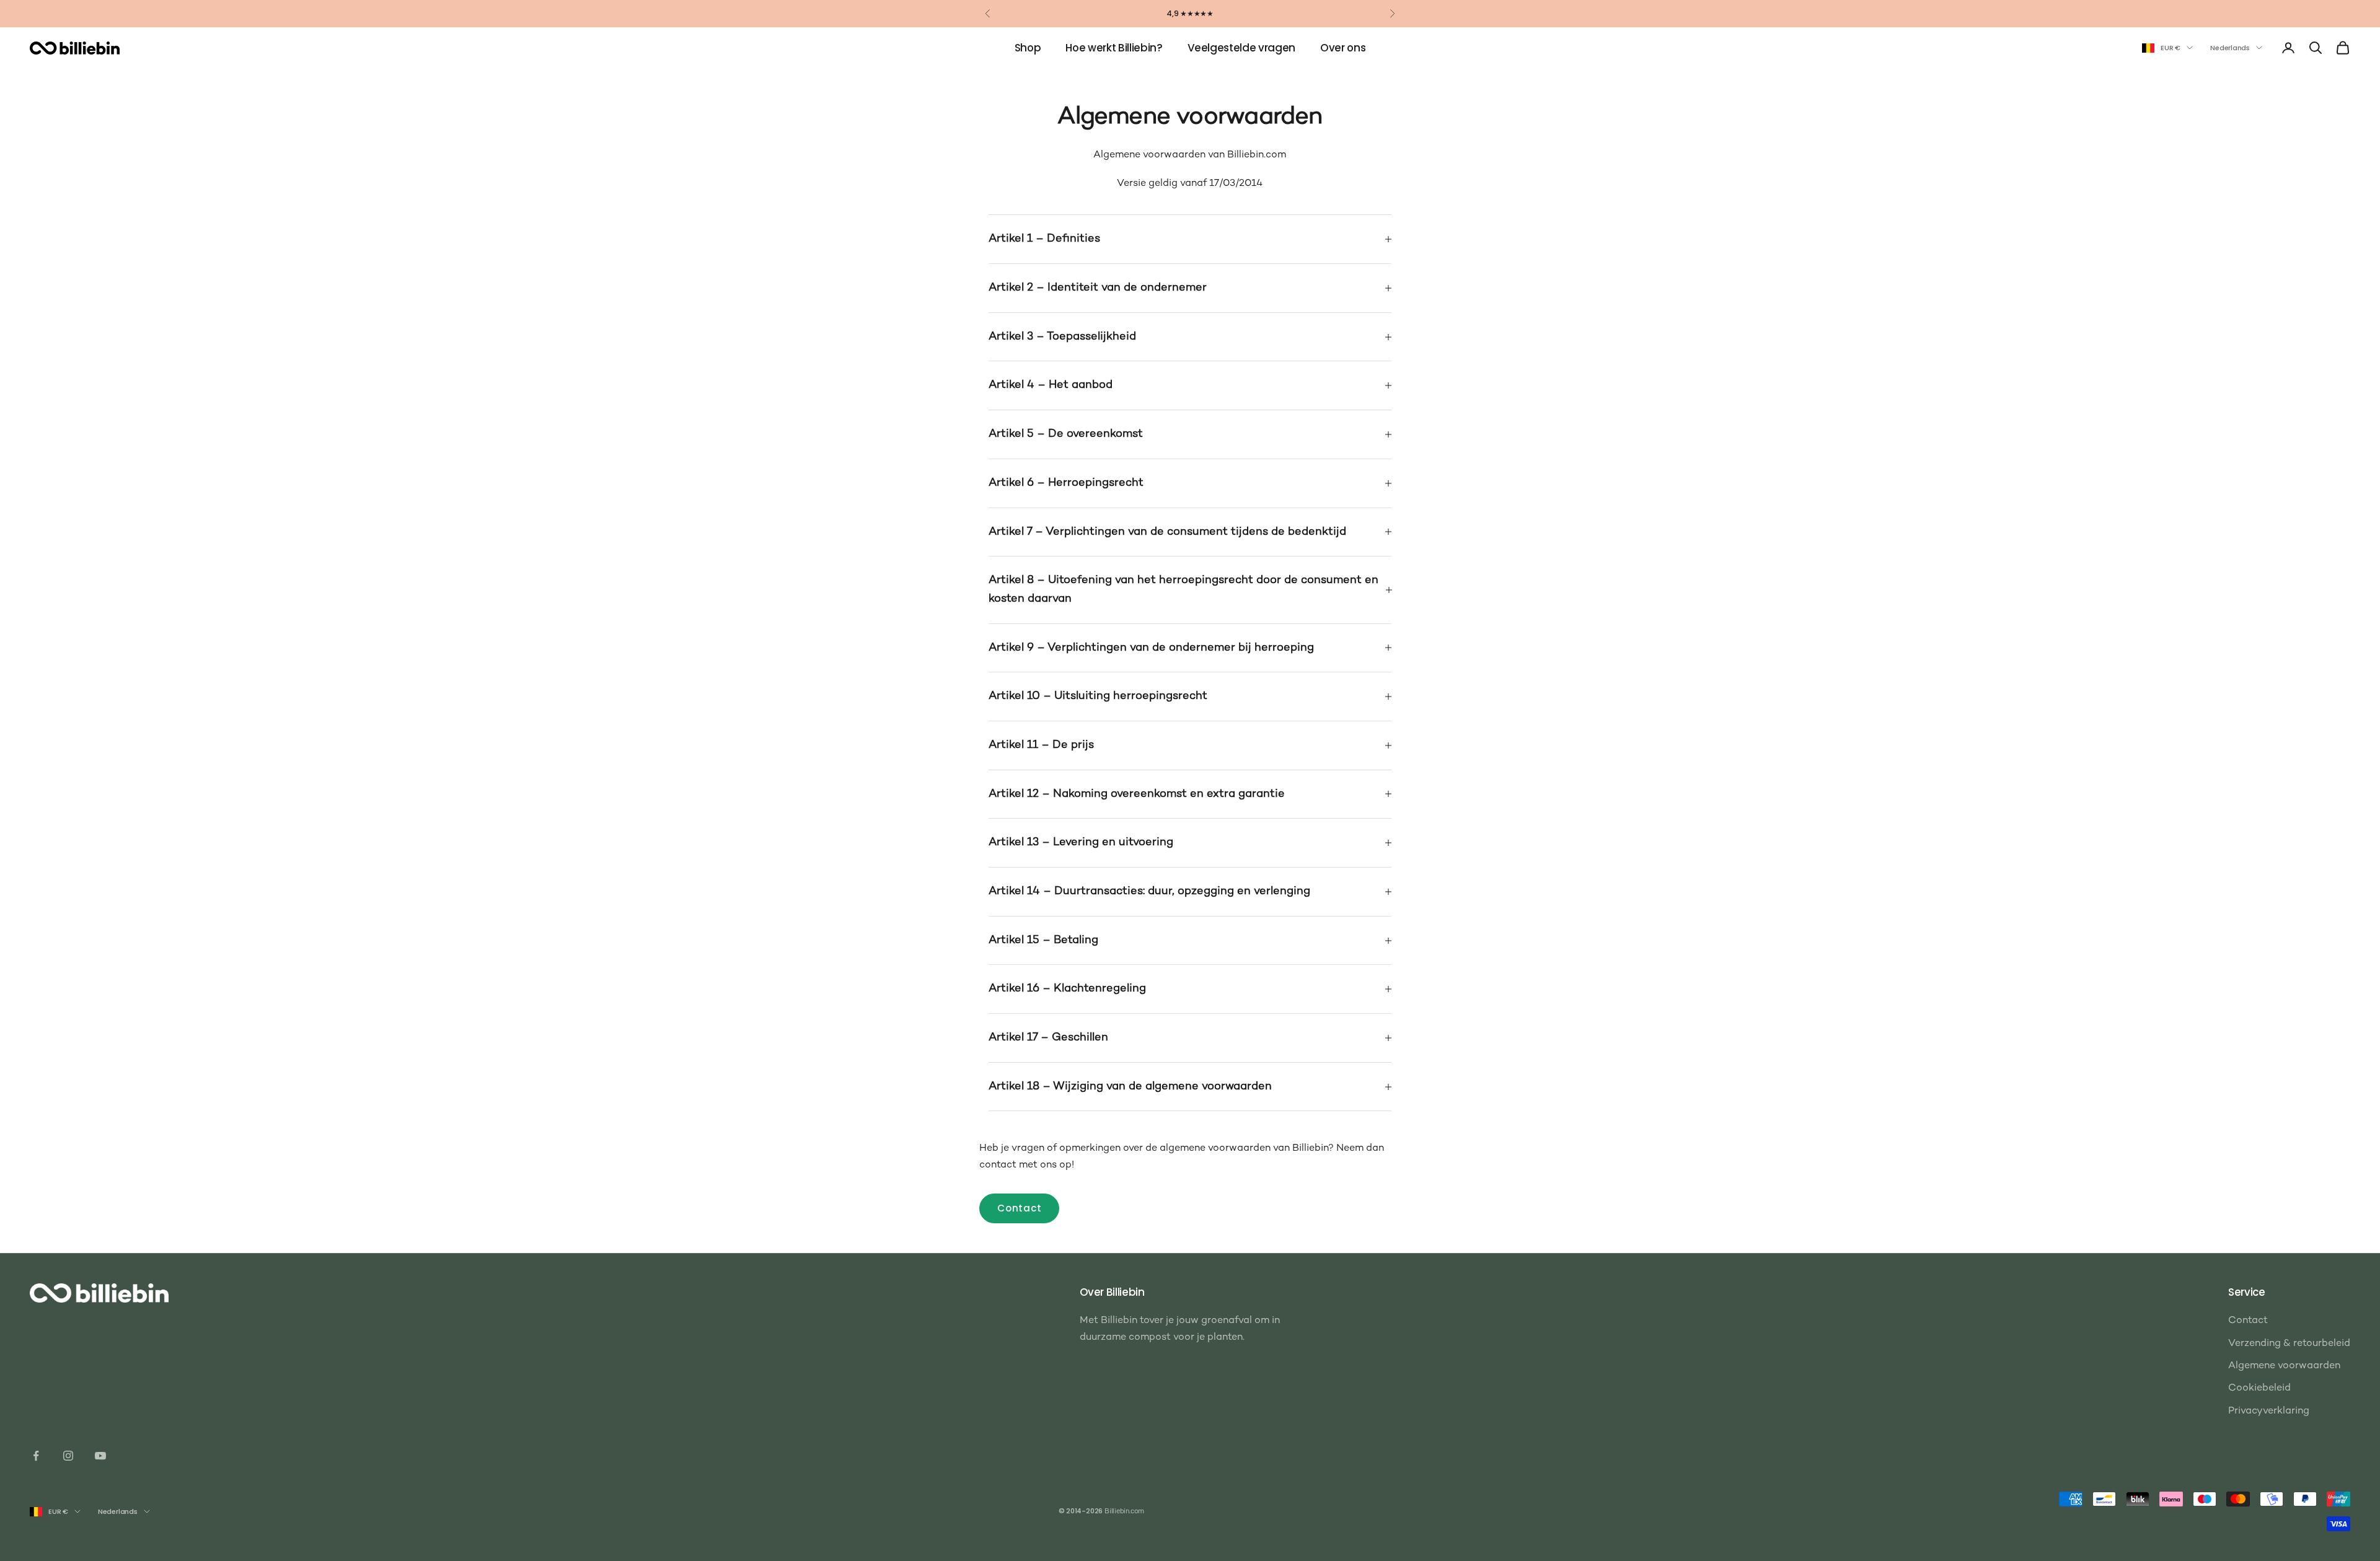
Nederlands (2230, 48)
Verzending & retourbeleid (2289, 1344)
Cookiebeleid (2259, 1388)
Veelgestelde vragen (1242, 48)
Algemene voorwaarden (2284, 1366)
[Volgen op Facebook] (36, 1456)
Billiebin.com (1124, 1512)
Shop (1028, 48)
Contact (1019, 1208)
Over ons (1343, 48)
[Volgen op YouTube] (100, 1456)
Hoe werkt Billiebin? (1114, 48)
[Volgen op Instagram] (68, 1456)
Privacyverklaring (2269, 1411)
